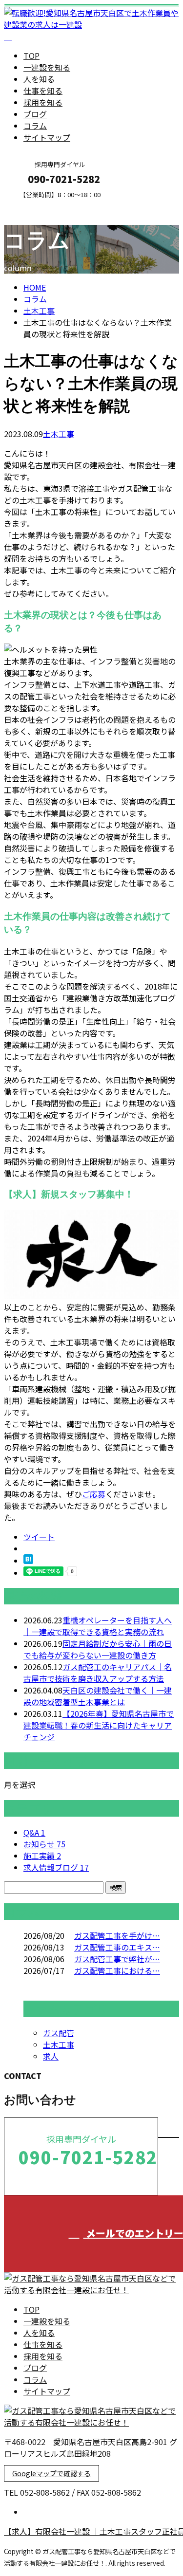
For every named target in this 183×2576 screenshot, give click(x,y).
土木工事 (39, 311)
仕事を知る (43, 91)
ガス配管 (59, 2033)
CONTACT (38, 205)
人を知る (39, 79)
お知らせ (44, 1844)
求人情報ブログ (56, 1867)
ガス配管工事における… (117, 1970)
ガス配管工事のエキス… (117, 1947)
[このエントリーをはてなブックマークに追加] (28, 1561)
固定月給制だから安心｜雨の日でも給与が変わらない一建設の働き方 (98, 1649)
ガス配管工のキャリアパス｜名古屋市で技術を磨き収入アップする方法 (98, 1673)
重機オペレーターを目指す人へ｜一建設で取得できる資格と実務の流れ (98, 1626)
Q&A (34, 1832)
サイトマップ (47, 137)
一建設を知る (47, 67)
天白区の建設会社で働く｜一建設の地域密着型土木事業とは (98, 1696)
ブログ (35, 114)
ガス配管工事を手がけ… (117, 1935)
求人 (51, 2056)
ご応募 (94, 1494)
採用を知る (43, 102)
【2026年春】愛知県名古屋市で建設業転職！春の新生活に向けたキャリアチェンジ (99, 1725)
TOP (31, 55)
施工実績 (42, 1856)
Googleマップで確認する (51, 2473)
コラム (35, 126)
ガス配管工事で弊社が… (117, 1959)
